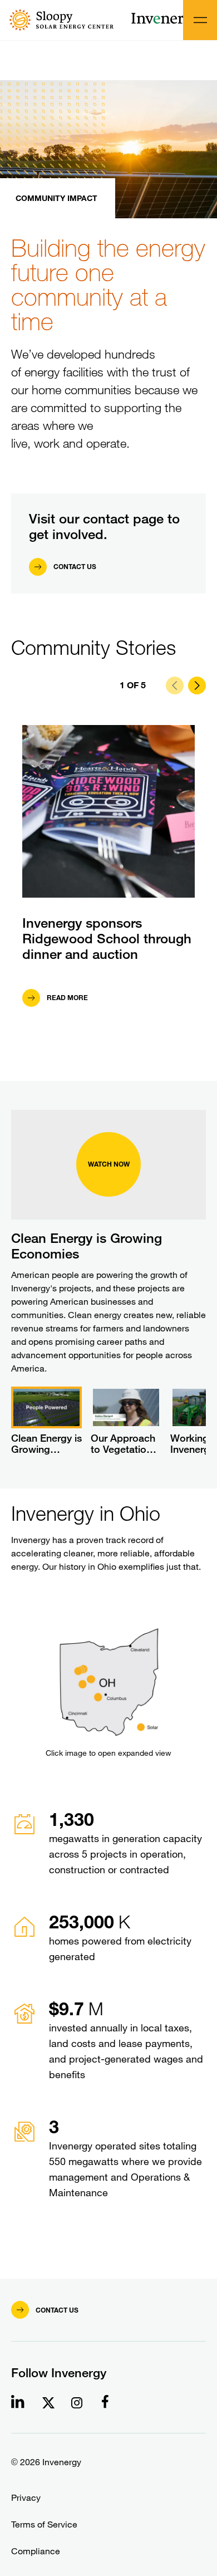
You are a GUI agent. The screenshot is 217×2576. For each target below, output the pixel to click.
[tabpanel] (108, 1903)
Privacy (26, 2498)
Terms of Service (44, 2524)
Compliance (36, 2551)
